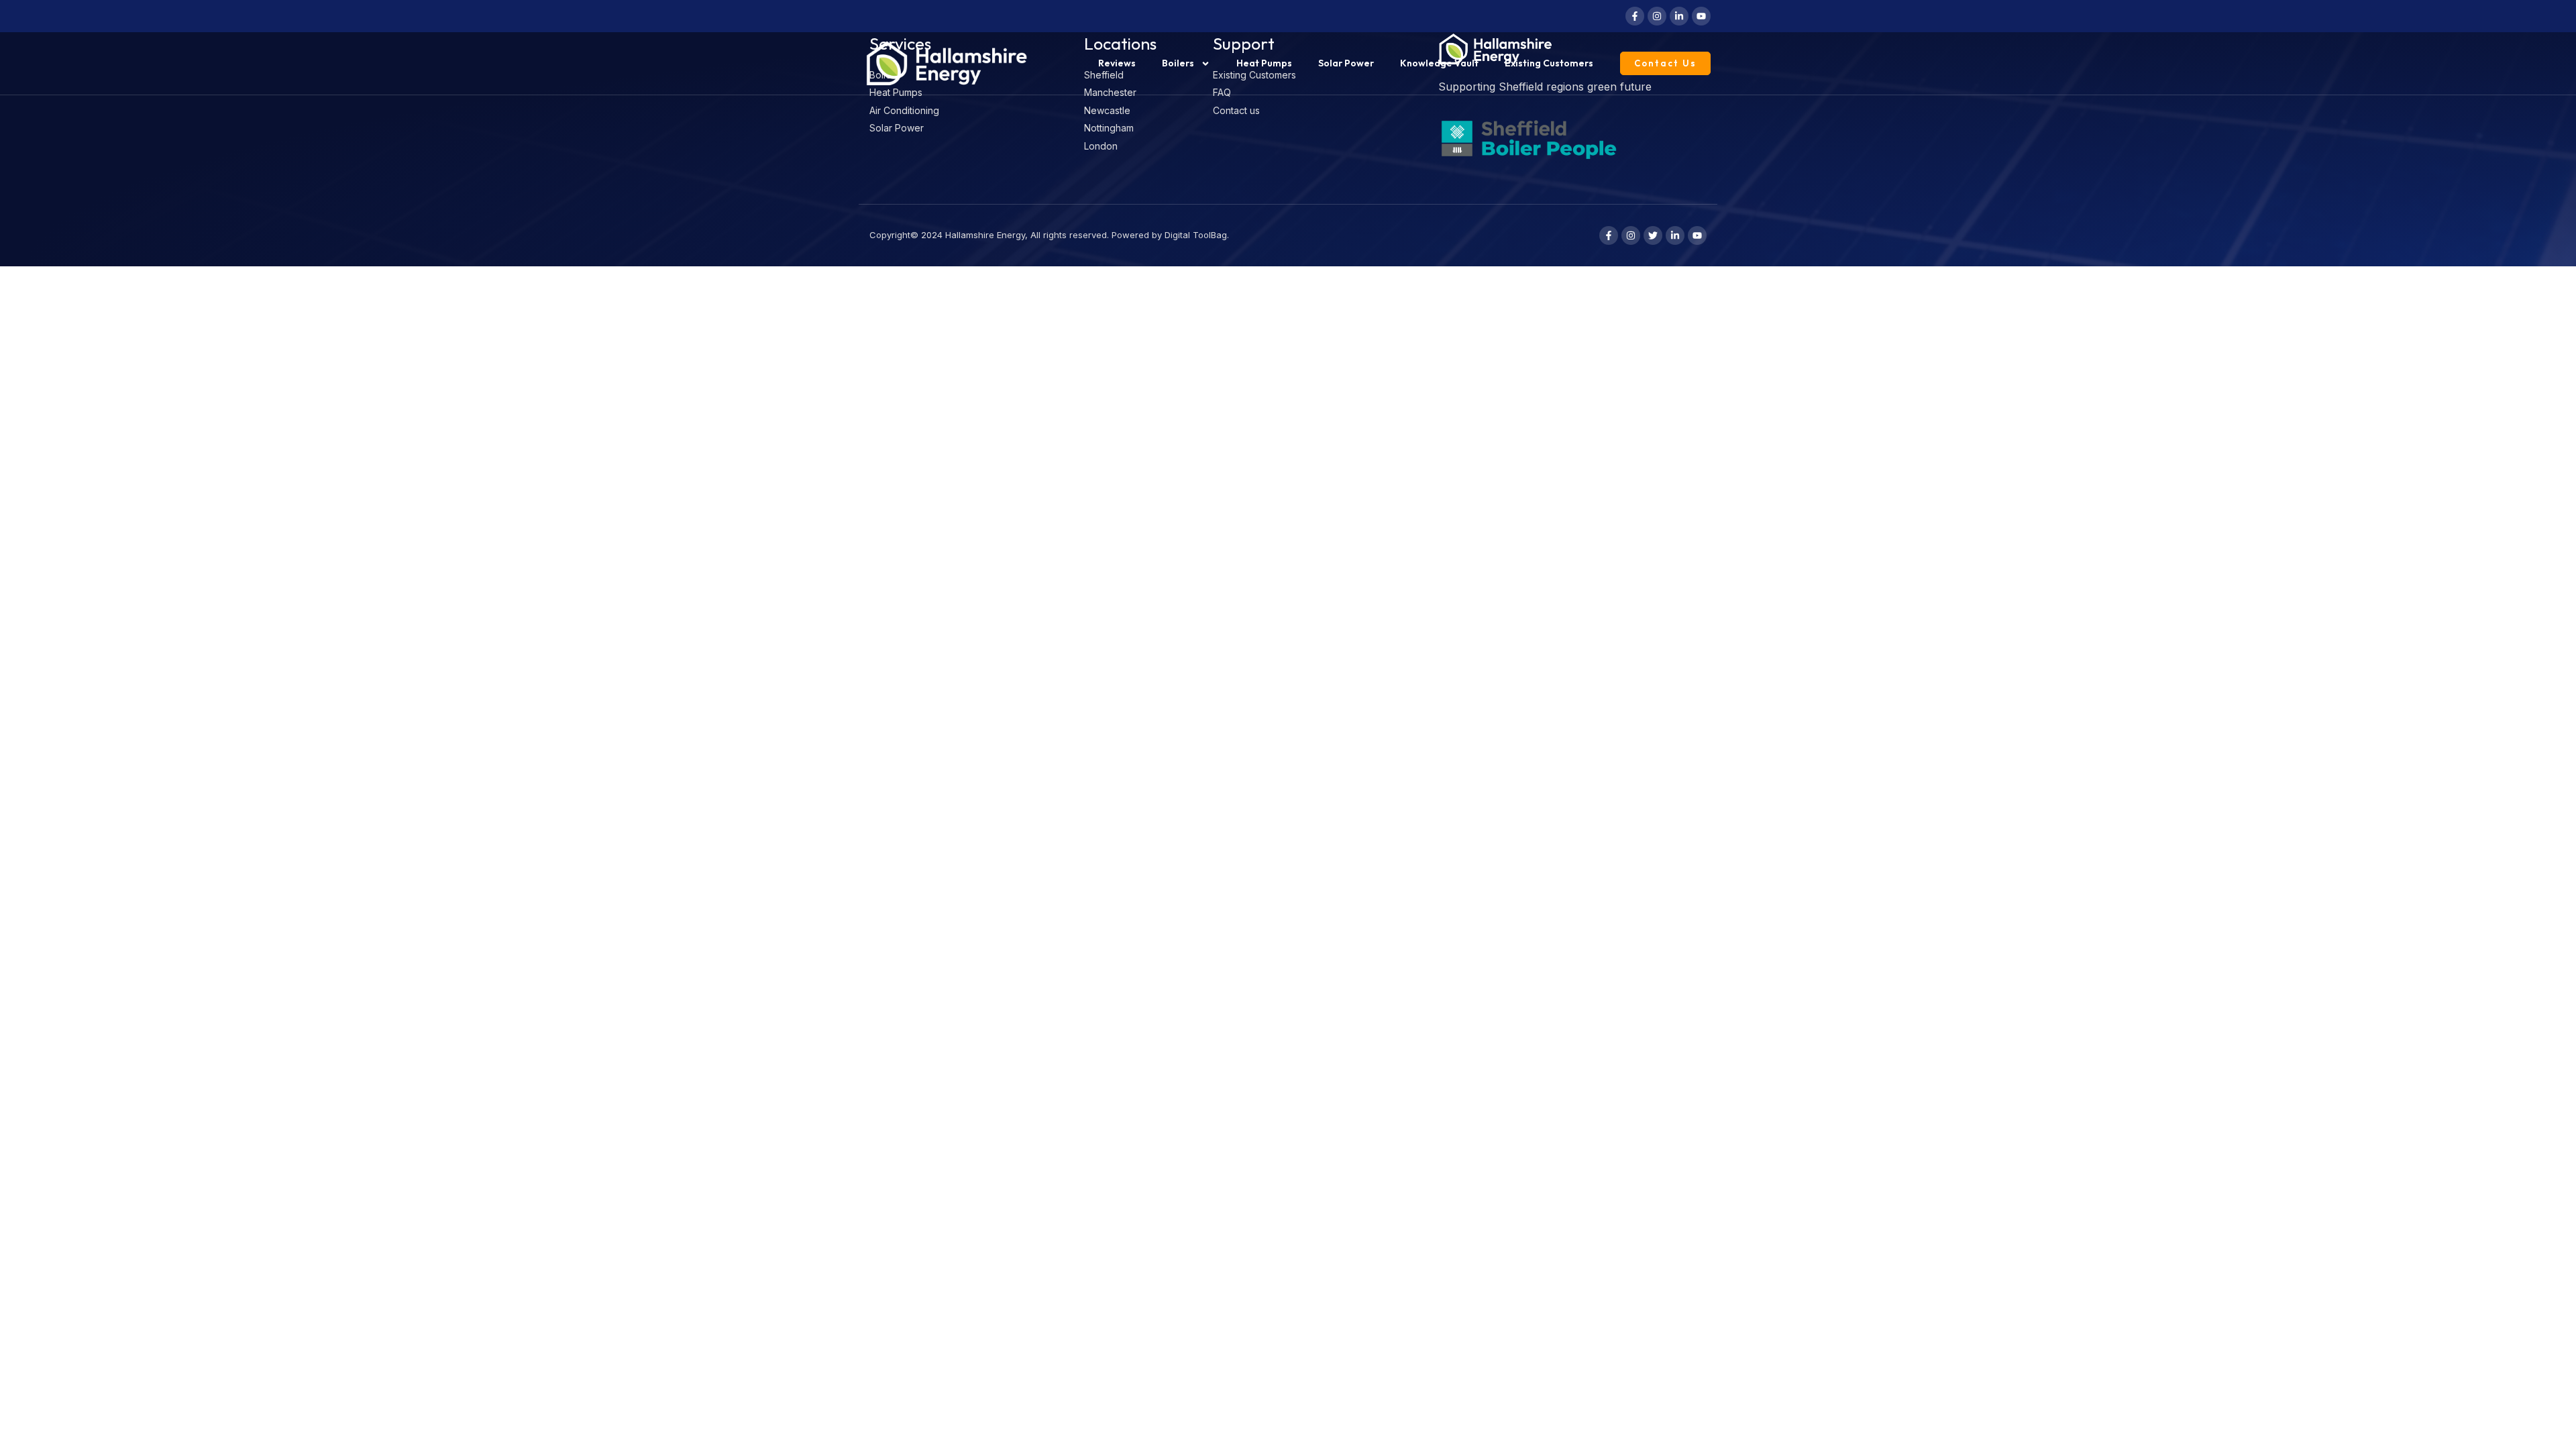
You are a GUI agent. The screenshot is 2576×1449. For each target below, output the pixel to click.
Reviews (1117, 63)
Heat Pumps (1264, 63)
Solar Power (1346, 63)
